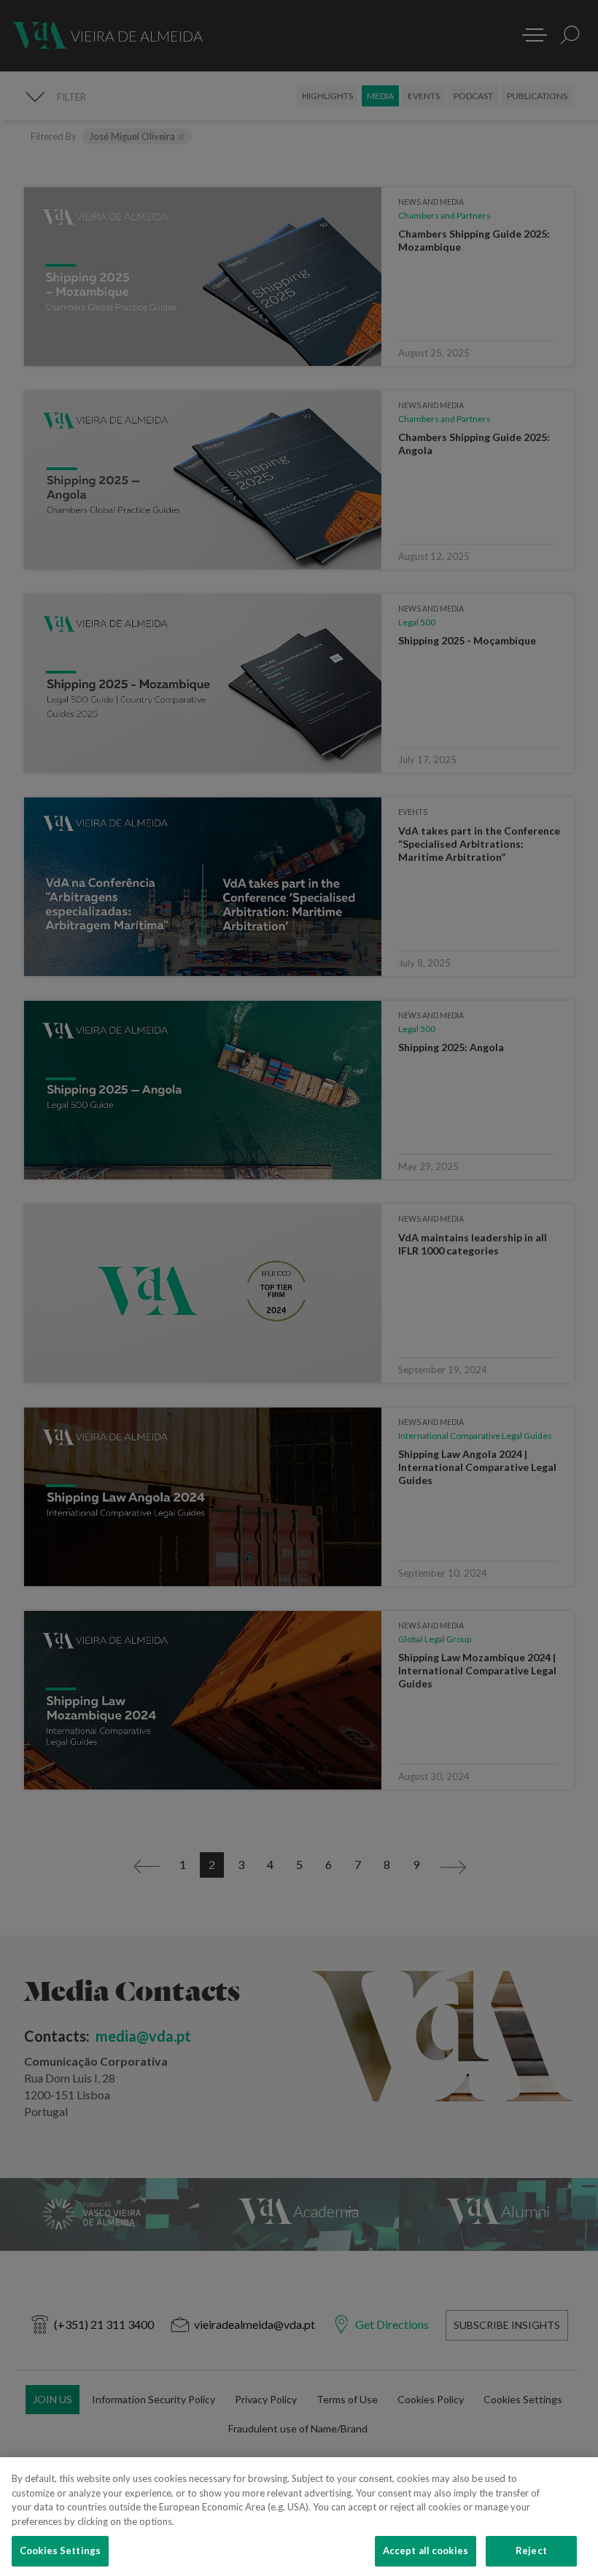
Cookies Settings (60, 2550)
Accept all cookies (426, 2550)
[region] (299, 2517)
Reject (531, 2550)
